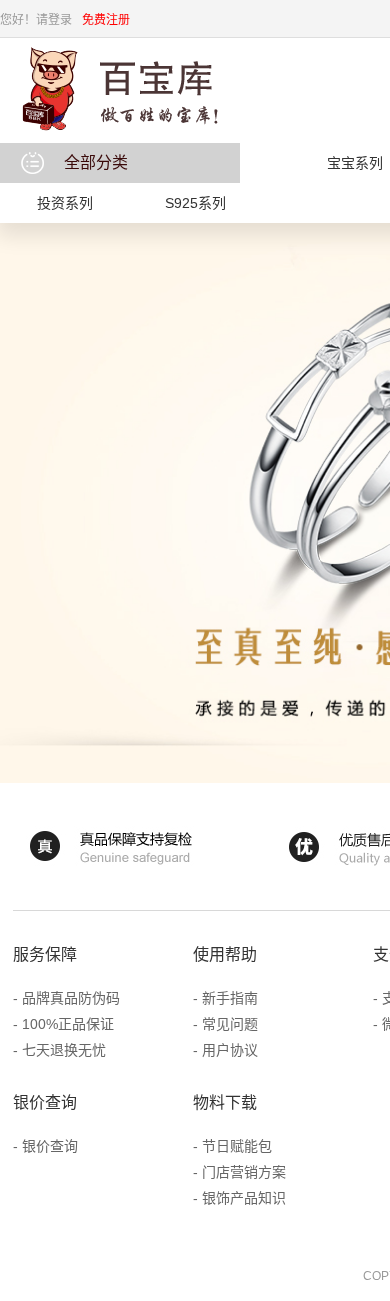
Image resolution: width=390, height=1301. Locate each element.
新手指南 (230, 998)
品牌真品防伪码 (71, 998)
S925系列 (195, 203)
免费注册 (106, 20)
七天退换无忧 (64, 1050)
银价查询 (50, 1146)
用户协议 (230, 1050)
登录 (60, 20)
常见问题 (230, 1024)
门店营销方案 (244, 1172)
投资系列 (65, 203)
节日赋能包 (237, 1146)
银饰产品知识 (244, 1198)
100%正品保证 (68, 1024)
